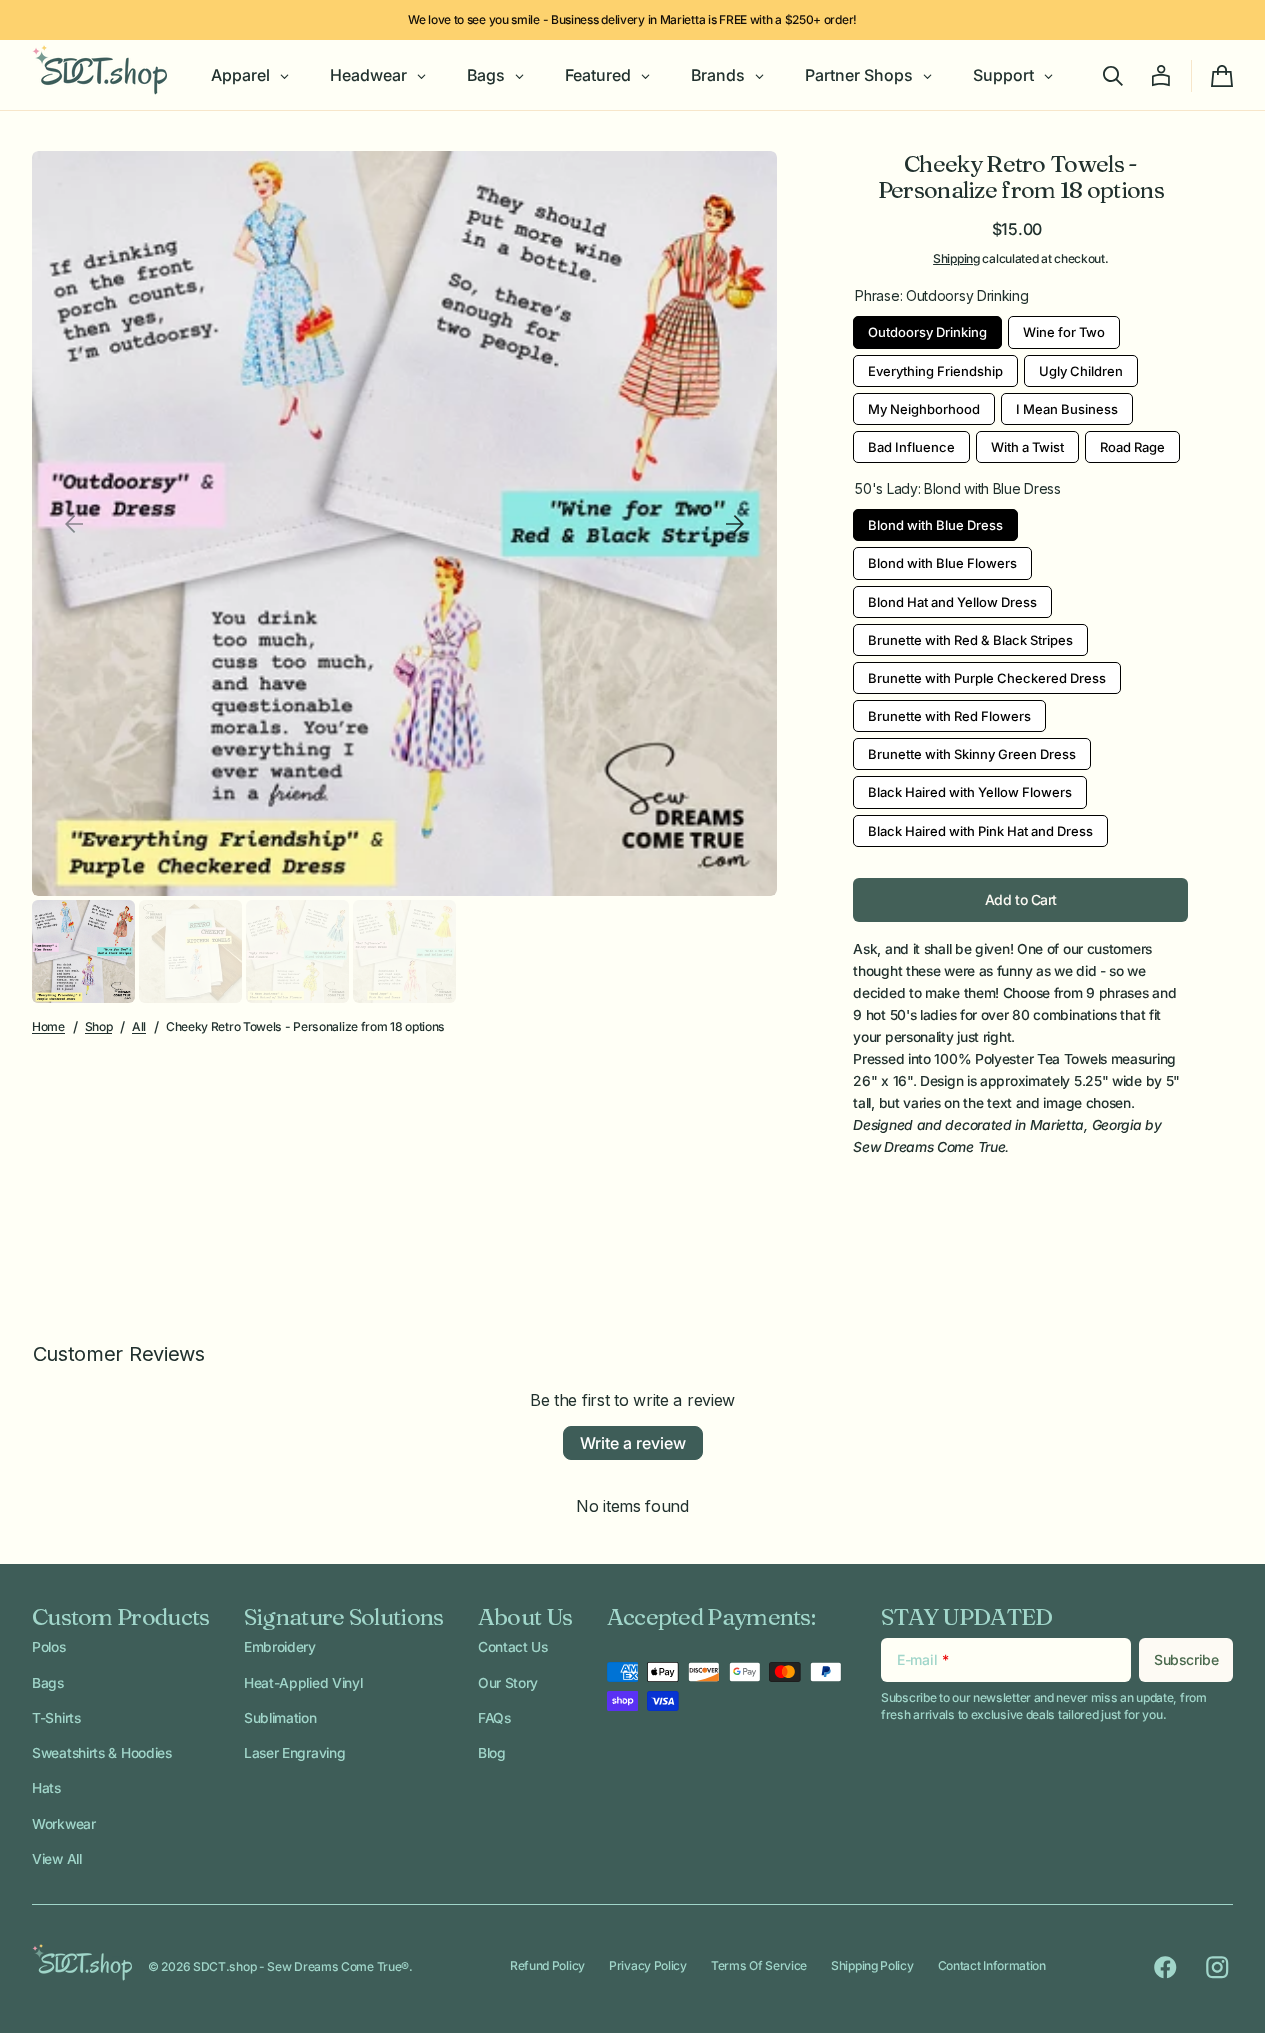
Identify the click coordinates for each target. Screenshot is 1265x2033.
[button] (1113, 76)
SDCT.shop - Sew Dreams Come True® (301, 1966)
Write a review (633, 1443)
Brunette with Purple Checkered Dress (987, 674)
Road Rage (1133, 443)
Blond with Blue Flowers (942, 559)
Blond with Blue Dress (935, 521)
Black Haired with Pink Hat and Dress (981, 827)
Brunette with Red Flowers (950, 712)
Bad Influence (911, 443)
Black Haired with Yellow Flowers (970, 788)
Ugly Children (1081, 367)
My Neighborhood (924, 405)
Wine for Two (1064, 328)
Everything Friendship (936, 367)
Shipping (956, 258)
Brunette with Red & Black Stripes (970, 636)
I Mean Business (1067, 405)
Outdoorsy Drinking (928, 328)
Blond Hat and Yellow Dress (953, 598)
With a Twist (1028, 443)
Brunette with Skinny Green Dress (972, 750)
